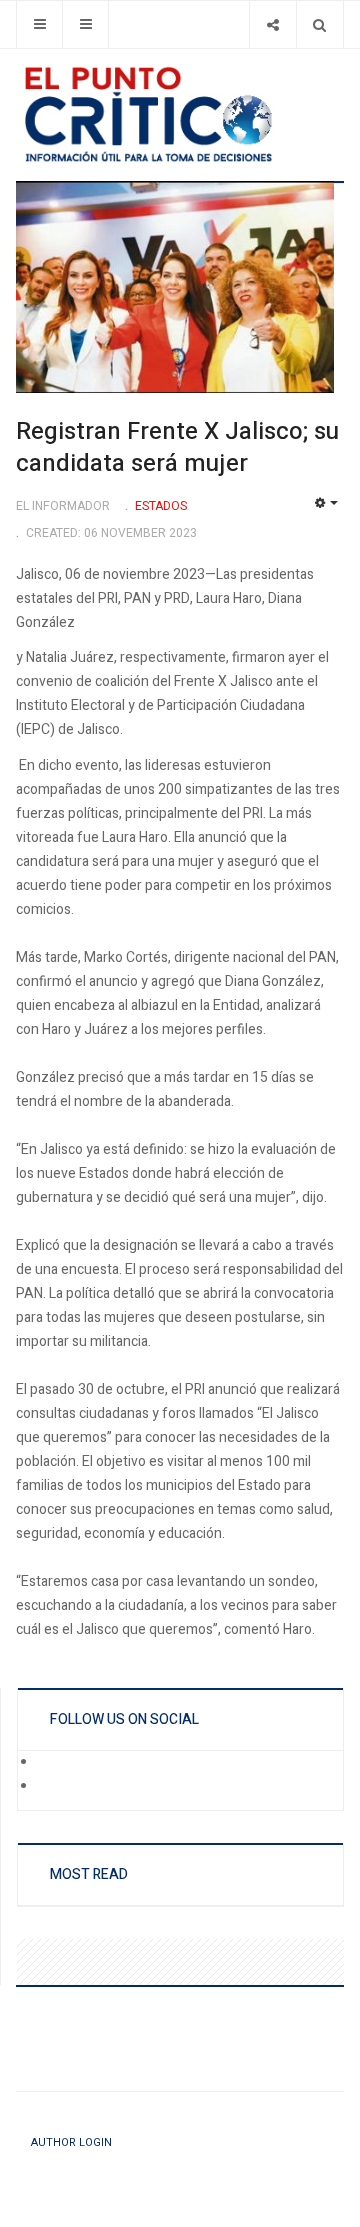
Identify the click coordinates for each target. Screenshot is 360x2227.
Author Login (71, 2142)
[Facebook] (51, 1763)
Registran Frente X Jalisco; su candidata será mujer (177, 447)
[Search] (319, 24)
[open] (39, 24)
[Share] (272, 24)
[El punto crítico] (180, 114)
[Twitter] (51, 1787)
